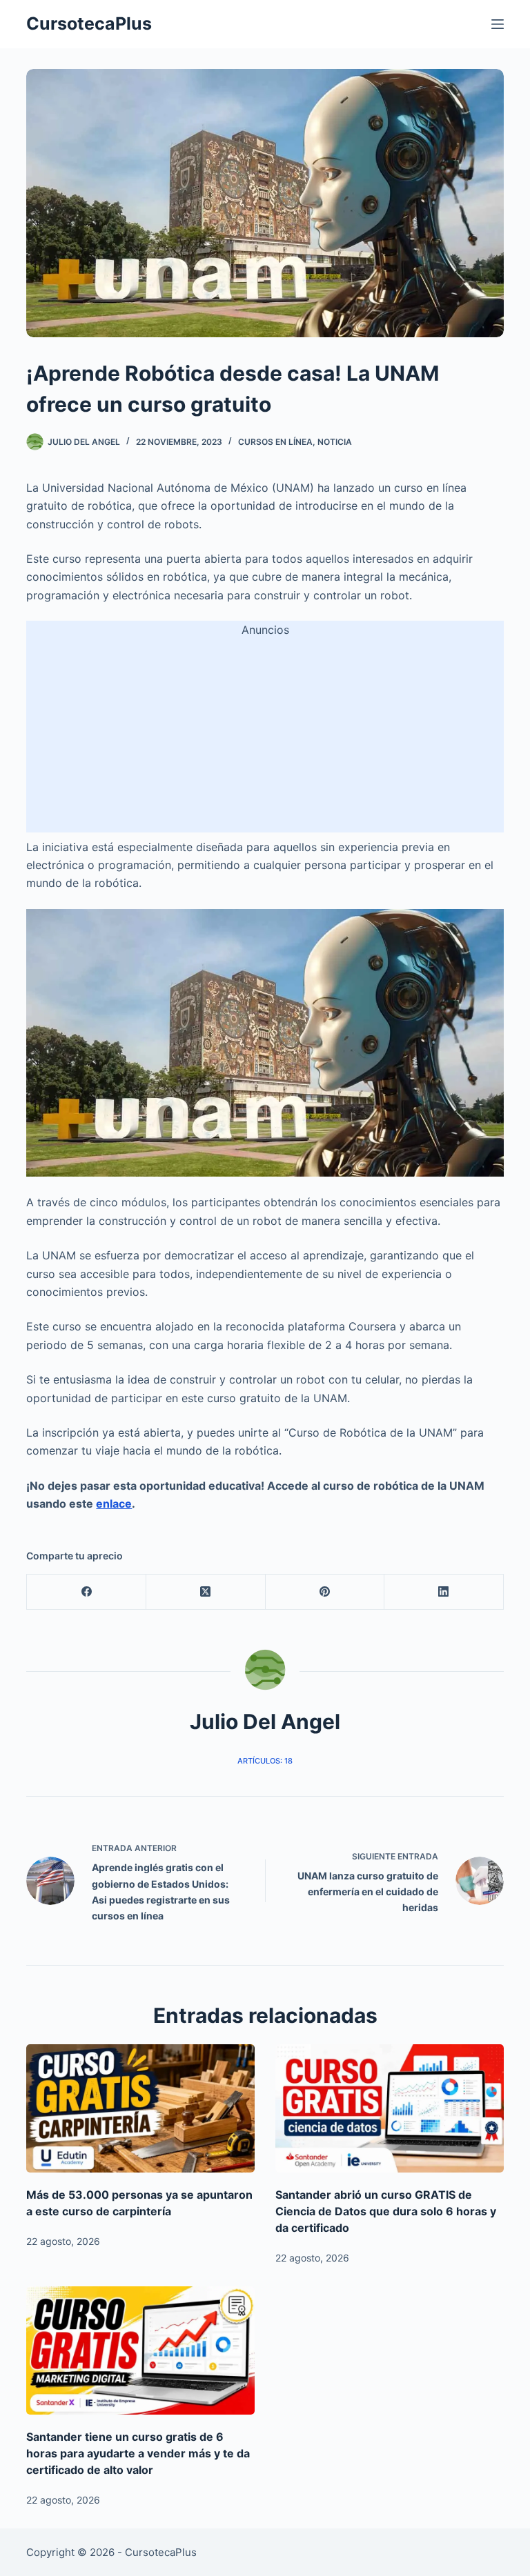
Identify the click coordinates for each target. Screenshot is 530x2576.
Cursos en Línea (275, 442)
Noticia (335, 442)
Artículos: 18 (265, 1761)
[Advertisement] (265, 736)
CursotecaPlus (89, 23)
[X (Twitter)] (206, 1592)
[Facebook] (87, 1592)
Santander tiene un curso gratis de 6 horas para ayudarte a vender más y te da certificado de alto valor (138, 2453)
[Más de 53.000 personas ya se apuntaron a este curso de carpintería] (140, 2108)
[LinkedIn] (444, 1592)
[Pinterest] (325, 1592)
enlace (114, 1504)
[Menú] (498, 24)
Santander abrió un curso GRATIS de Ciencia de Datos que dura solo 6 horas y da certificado (386, 2211)
